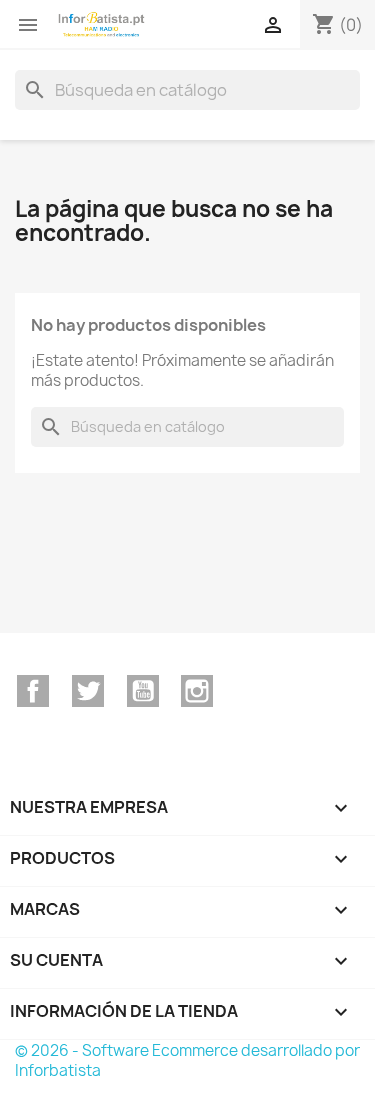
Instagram (197, 691)
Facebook (33, 691)
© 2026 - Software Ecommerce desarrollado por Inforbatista (187, 1060)
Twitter (88, 691)
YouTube (143, 691)
